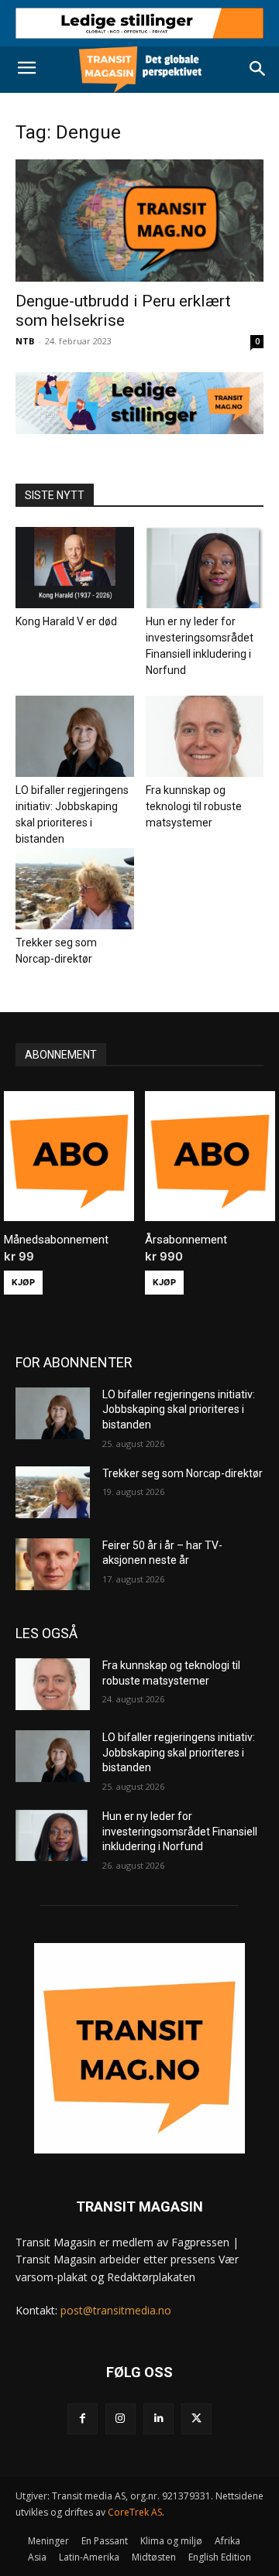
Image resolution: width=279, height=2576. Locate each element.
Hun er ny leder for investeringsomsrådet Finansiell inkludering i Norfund (180, 1831)
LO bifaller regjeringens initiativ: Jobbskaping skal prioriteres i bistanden (179, 1409)
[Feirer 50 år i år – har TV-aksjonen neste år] (53, 1564)
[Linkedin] (158, 2419)
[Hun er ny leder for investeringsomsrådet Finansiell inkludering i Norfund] (205, 568)
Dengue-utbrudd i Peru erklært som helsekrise (123, 311)
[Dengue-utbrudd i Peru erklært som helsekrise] (139, 221)
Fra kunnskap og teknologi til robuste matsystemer (194, 806)
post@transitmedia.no (116, 2310)
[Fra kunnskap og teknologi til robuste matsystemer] (205, 736)
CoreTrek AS (135, 2512)
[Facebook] (83, 2419)
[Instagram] (121, 2419)
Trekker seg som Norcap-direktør (183, 1473)
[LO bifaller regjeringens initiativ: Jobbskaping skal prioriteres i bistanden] (75, 736)
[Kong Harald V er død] (75, 568)
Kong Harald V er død (66, 621)
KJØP (23, 1282)
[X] (196, 2419)
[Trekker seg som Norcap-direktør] (75, 889)
